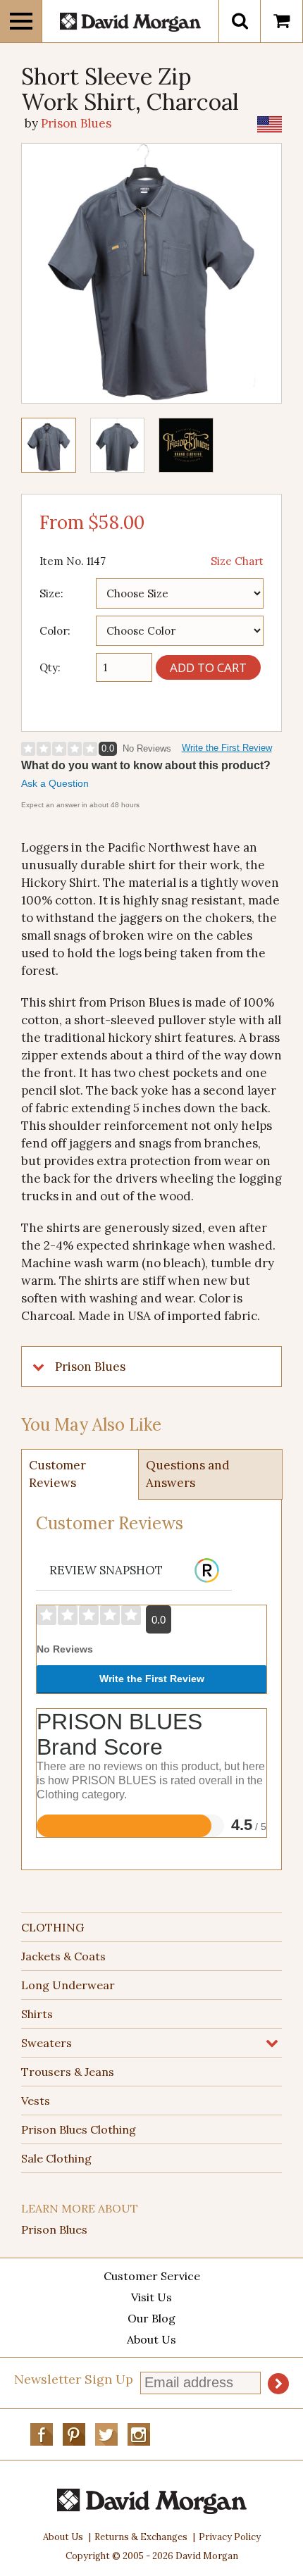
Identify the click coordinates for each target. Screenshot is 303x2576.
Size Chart (237, 561)
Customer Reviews (57, 1474)
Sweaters (47, 2043)
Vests (36, 2101)
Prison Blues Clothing (79, 2129)
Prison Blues (54, 2229)
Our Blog (151, 2318)
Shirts (37, 2014)
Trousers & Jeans (68, 2072)
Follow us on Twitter (106, 2434)
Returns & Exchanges (141, 2537)
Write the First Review (227, 748)
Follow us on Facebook (42, 2434)
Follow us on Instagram (139, 2434)
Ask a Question (55, 783)
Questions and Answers (188, 1474)
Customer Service (152, 2276)
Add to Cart (208, 667)
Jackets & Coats (63, 1956)
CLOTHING (52, 1927)
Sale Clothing (56, 2158)
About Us (151, 2339)
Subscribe (278, 2384)
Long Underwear (68, 1985)
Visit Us (151, 2297)
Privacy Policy (230, 2537)
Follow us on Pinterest (74, 2434)
